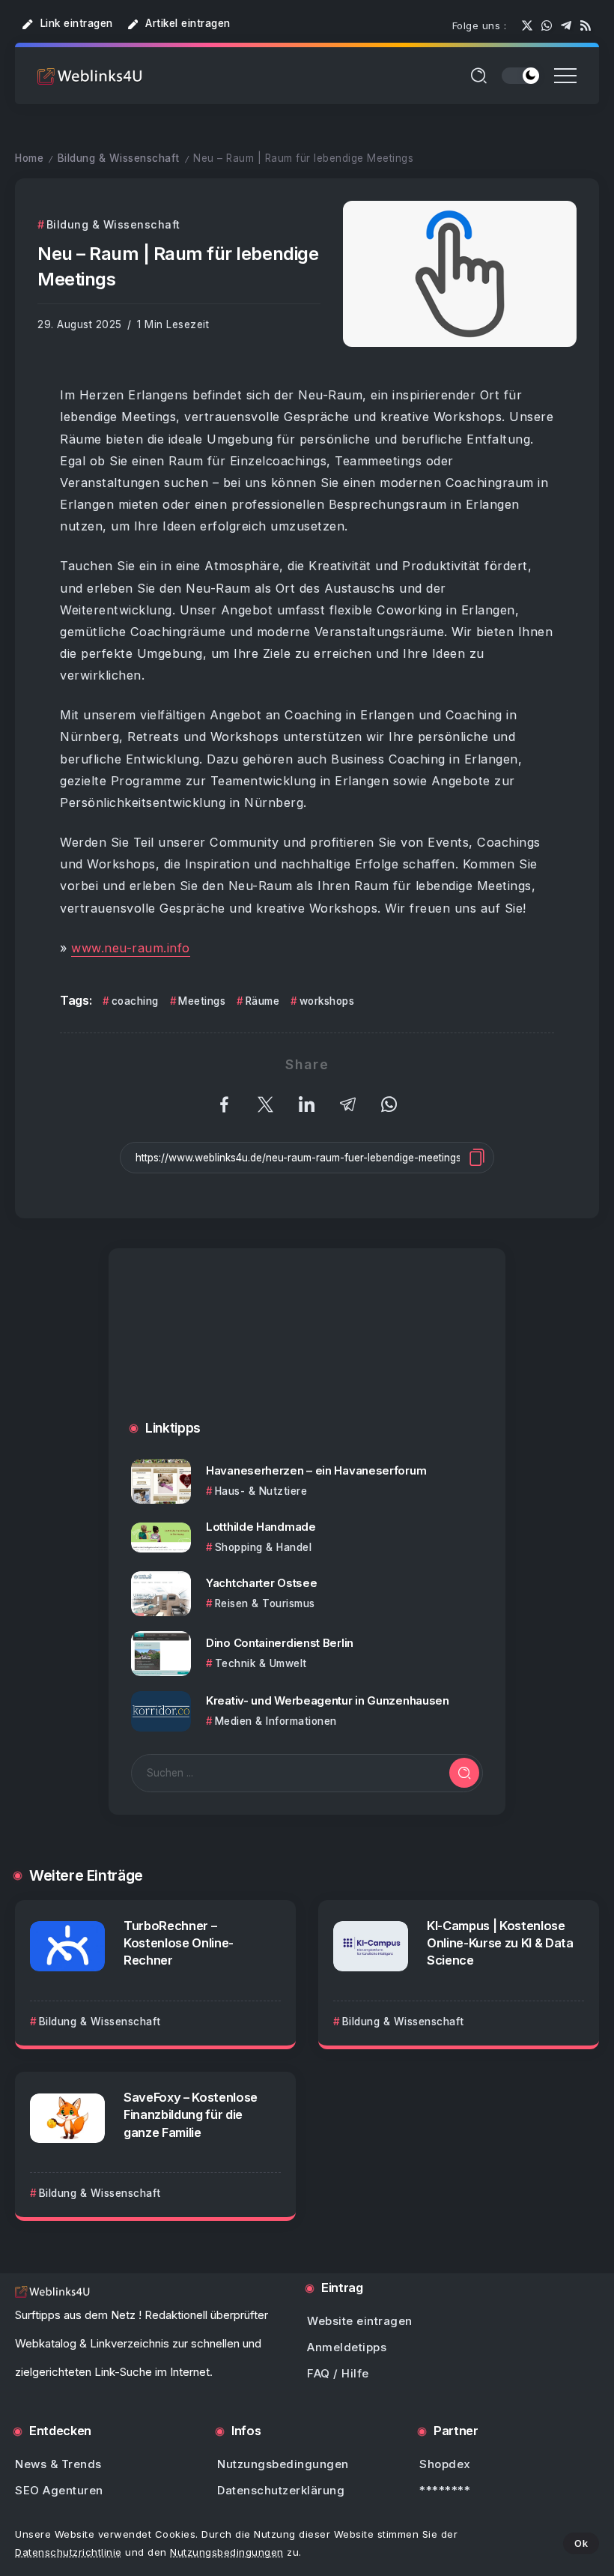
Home (29, 158)
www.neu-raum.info (131, 948)
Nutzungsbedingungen (227, 2552)
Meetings (202, 1001)
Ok (581, 2543)
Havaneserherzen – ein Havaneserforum (316, 1470)
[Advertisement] (307, 1349)
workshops (327, 1001)
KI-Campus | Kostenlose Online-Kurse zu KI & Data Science (500, 1943)
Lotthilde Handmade (261, 1527)
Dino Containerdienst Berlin (280, 1643)
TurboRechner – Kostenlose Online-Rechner (179, 1943)
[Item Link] (161, 1481)
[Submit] (464, 1773)
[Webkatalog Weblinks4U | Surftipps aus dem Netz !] (90, 75)
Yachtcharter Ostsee (261, 1583)
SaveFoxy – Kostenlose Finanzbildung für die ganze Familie (191, 2114)
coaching (135, 1001)
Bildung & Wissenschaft (119, 158)
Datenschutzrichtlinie (69, 2552)
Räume (262, 1001)
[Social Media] (527, 25)
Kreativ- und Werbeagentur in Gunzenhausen (328, 1700)
